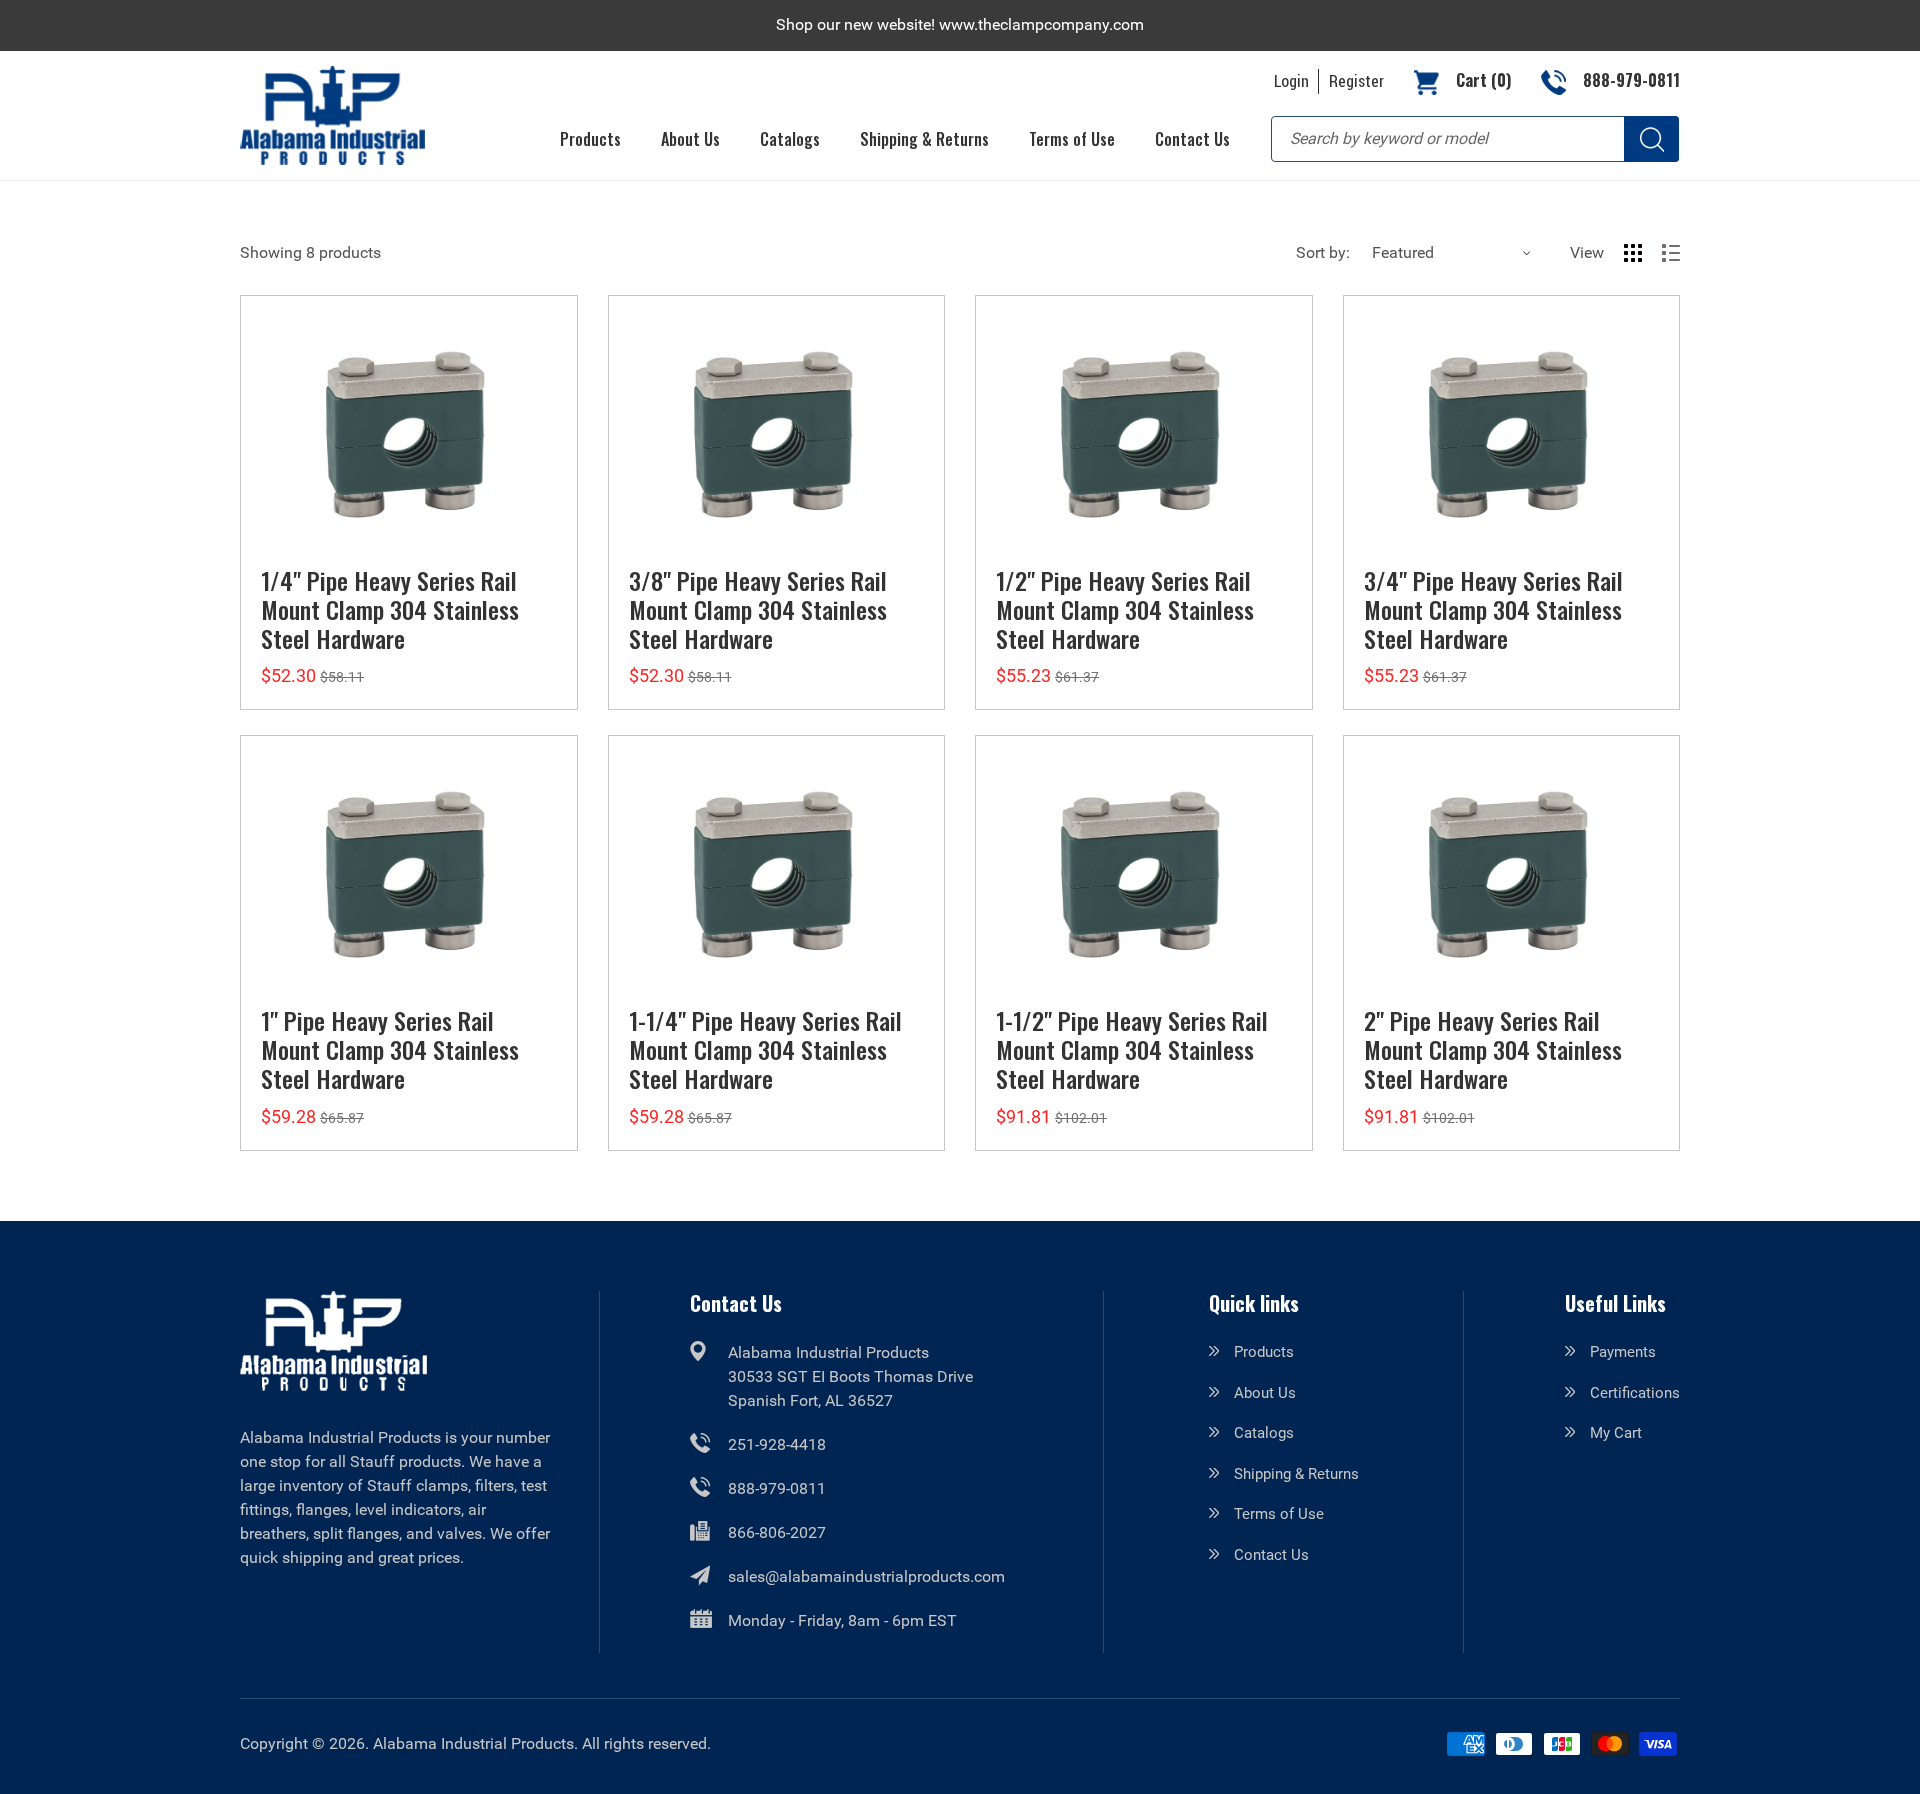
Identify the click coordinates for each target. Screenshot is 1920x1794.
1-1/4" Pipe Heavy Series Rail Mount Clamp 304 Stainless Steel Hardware (765, 1049)
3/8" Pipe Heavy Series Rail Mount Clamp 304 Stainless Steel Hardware (758, 609)
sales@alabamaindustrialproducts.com (866, 1576)
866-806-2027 (777, 1532)
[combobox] (1475, 139)
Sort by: (1323, 252)
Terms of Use (1279, 1514)
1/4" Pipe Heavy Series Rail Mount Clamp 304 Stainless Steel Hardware (390, 609)
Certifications (1635, 1393)
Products (1264, 1352)
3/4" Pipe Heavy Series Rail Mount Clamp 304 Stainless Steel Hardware (1493, 609)
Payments (1623, 1352)
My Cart (1616, 1433)
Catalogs (1264, 1433)
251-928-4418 (777, 1444)
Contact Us (1271, 1555)
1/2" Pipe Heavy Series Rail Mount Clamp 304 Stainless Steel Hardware (1125, 609)
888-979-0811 (777, 1488)
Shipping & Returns (1296, 1474)
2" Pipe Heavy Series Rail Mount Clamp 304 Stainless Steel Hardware (1493, 1049)
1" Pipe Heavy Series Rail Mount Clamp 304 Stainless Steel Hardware (390, 1049)
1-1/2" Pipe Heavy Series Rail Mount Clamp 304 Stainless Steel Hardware (1132, 1049)
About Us (1265, 1393)
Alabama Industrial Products (473, 1743)
